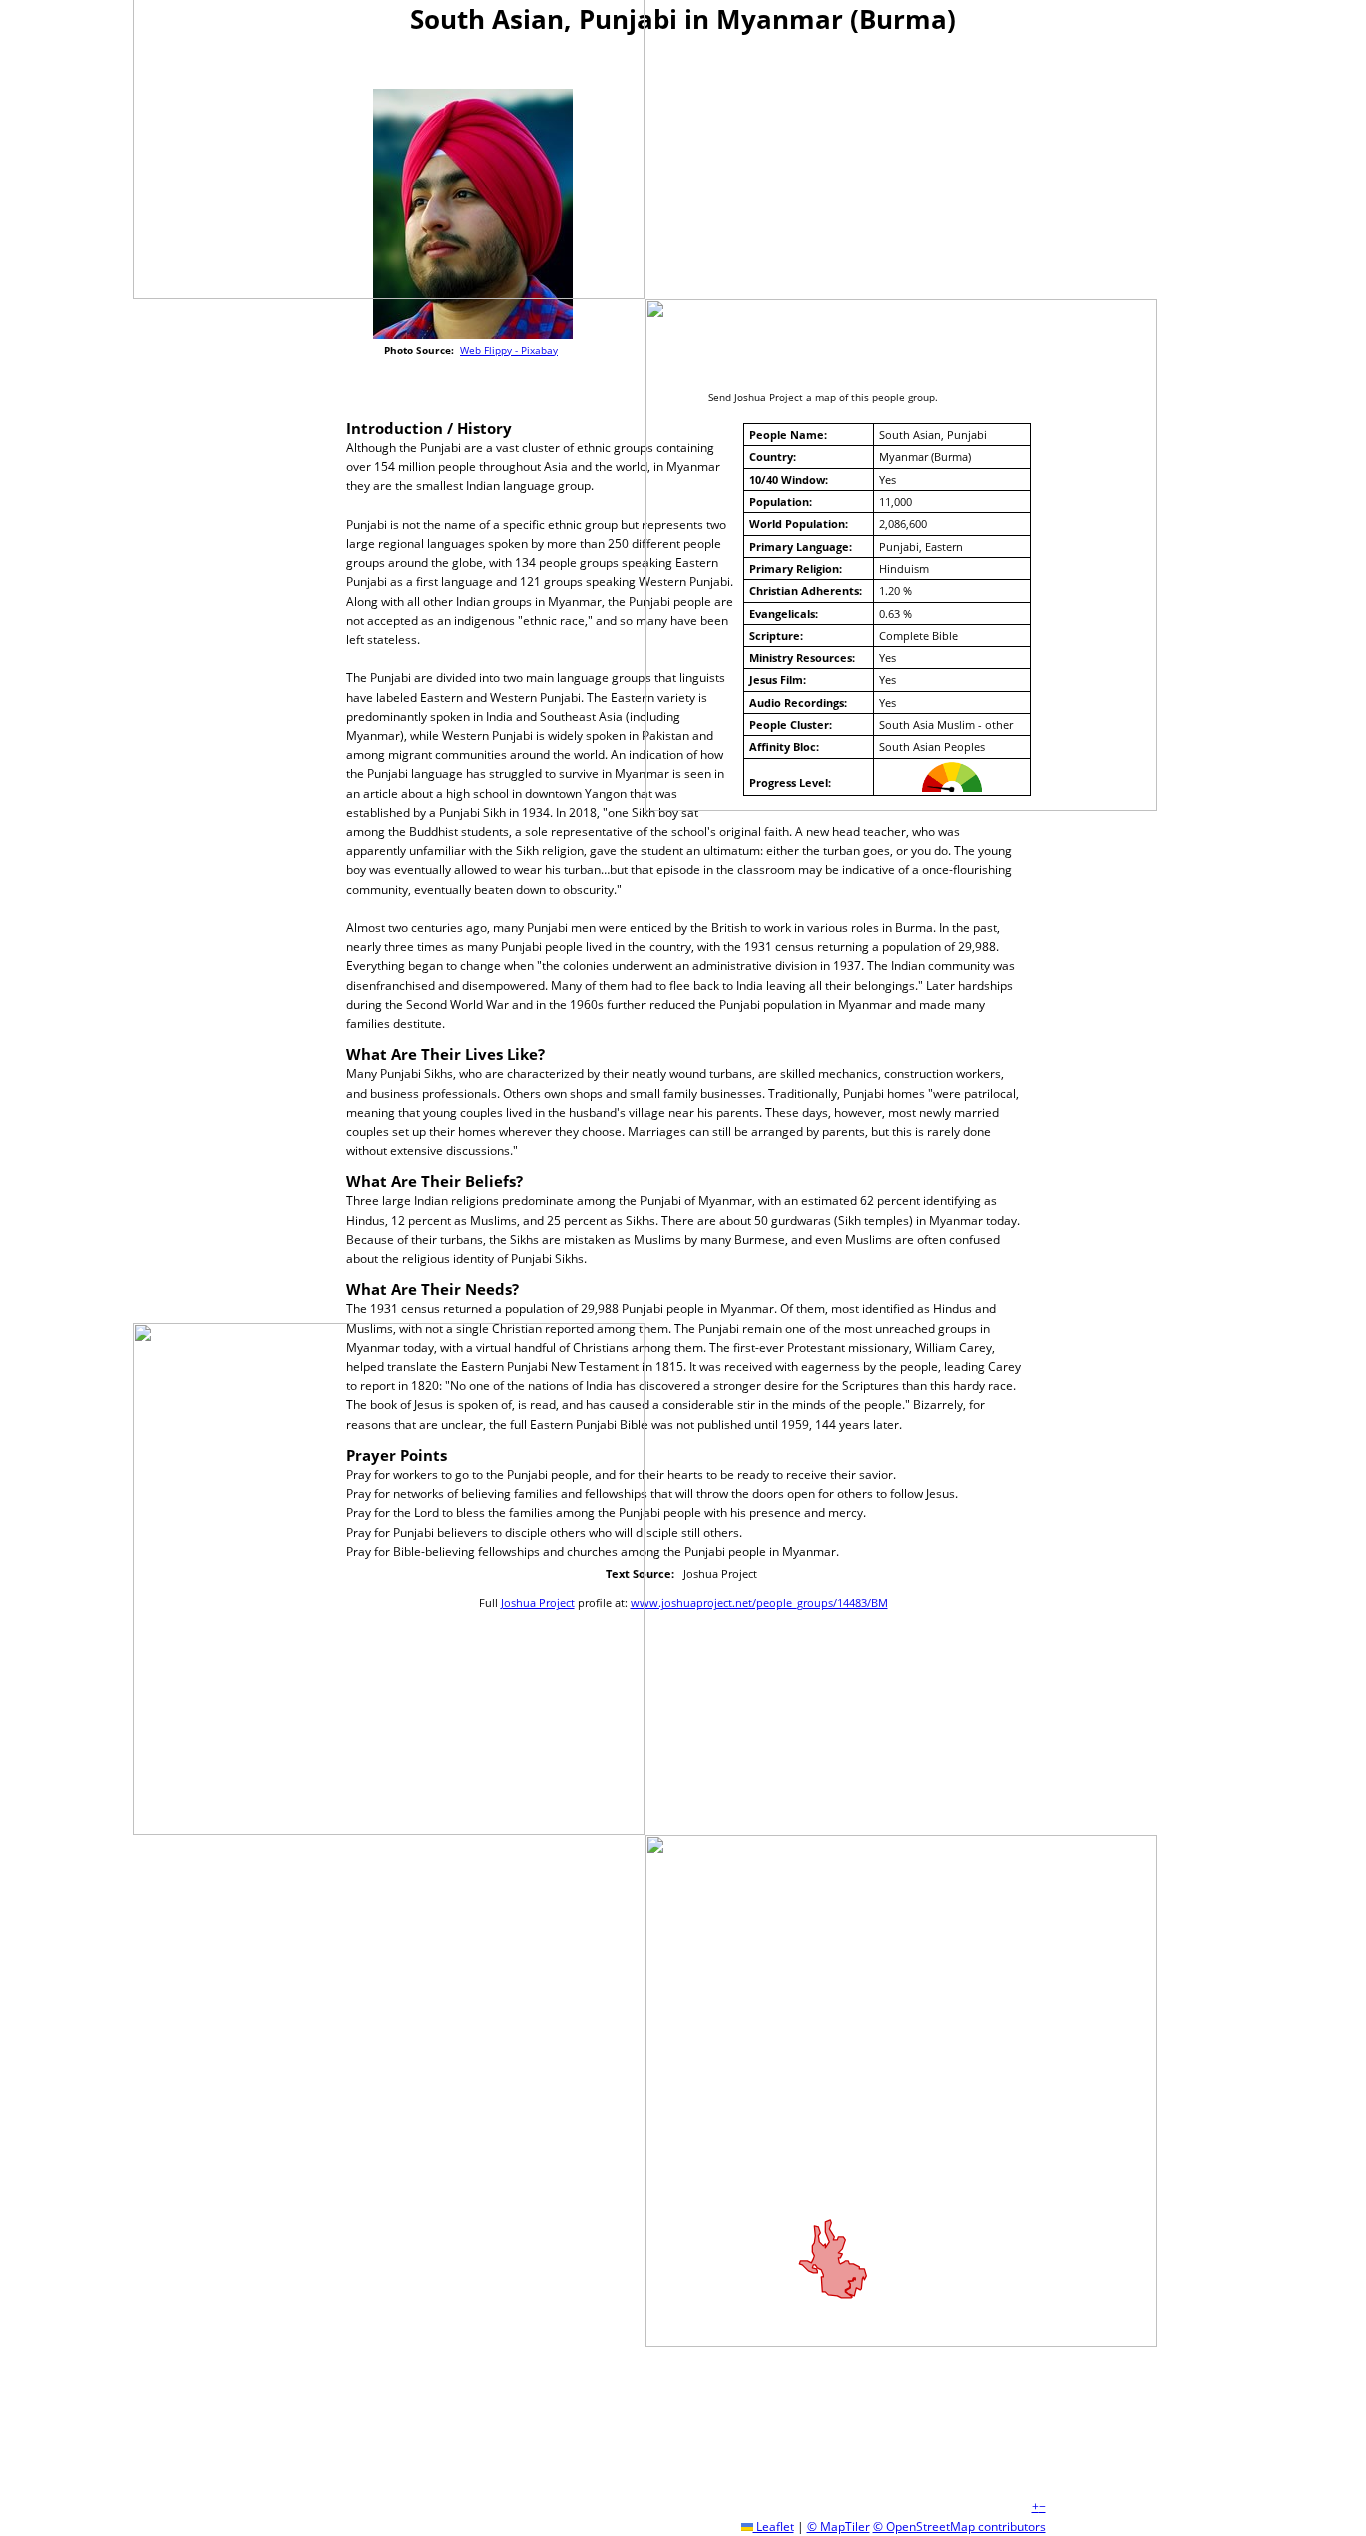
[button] (1035, 2506)
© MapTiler (838, 2526)
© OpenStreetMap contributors (959, 2526)
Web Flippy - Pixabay (509, 350)
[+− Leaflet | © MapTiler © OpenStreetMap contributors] (833, 211)
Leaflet (773, 2526)
